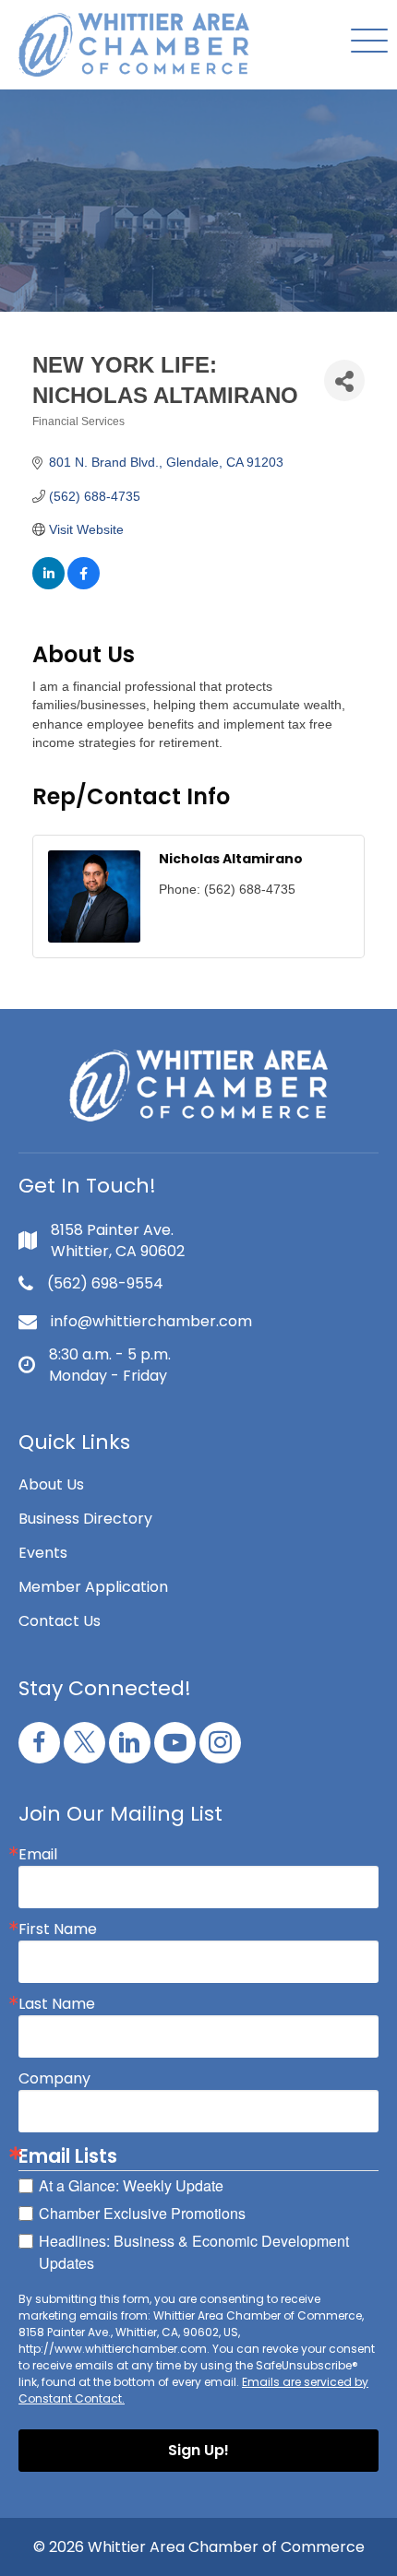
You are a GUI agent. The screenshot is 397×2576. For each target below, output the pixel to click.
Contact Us (60, 1621)
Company (54, 2079)
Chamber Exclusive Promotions (142, 2213)
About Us (51, 1484)
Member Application (93, 1587)
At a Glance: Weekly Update (131, 2185)
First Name (58, 1929)
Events (43, 1553)
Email (38, 1855)
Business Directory (85, 1519)
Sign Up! (198, 2450)
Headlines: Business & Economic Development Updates (194, 2252)
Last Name (57, 2004)
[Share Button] (344, 380)
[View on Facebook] (84, 585)
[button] (365, 42)
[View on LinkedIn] (48, 585)
